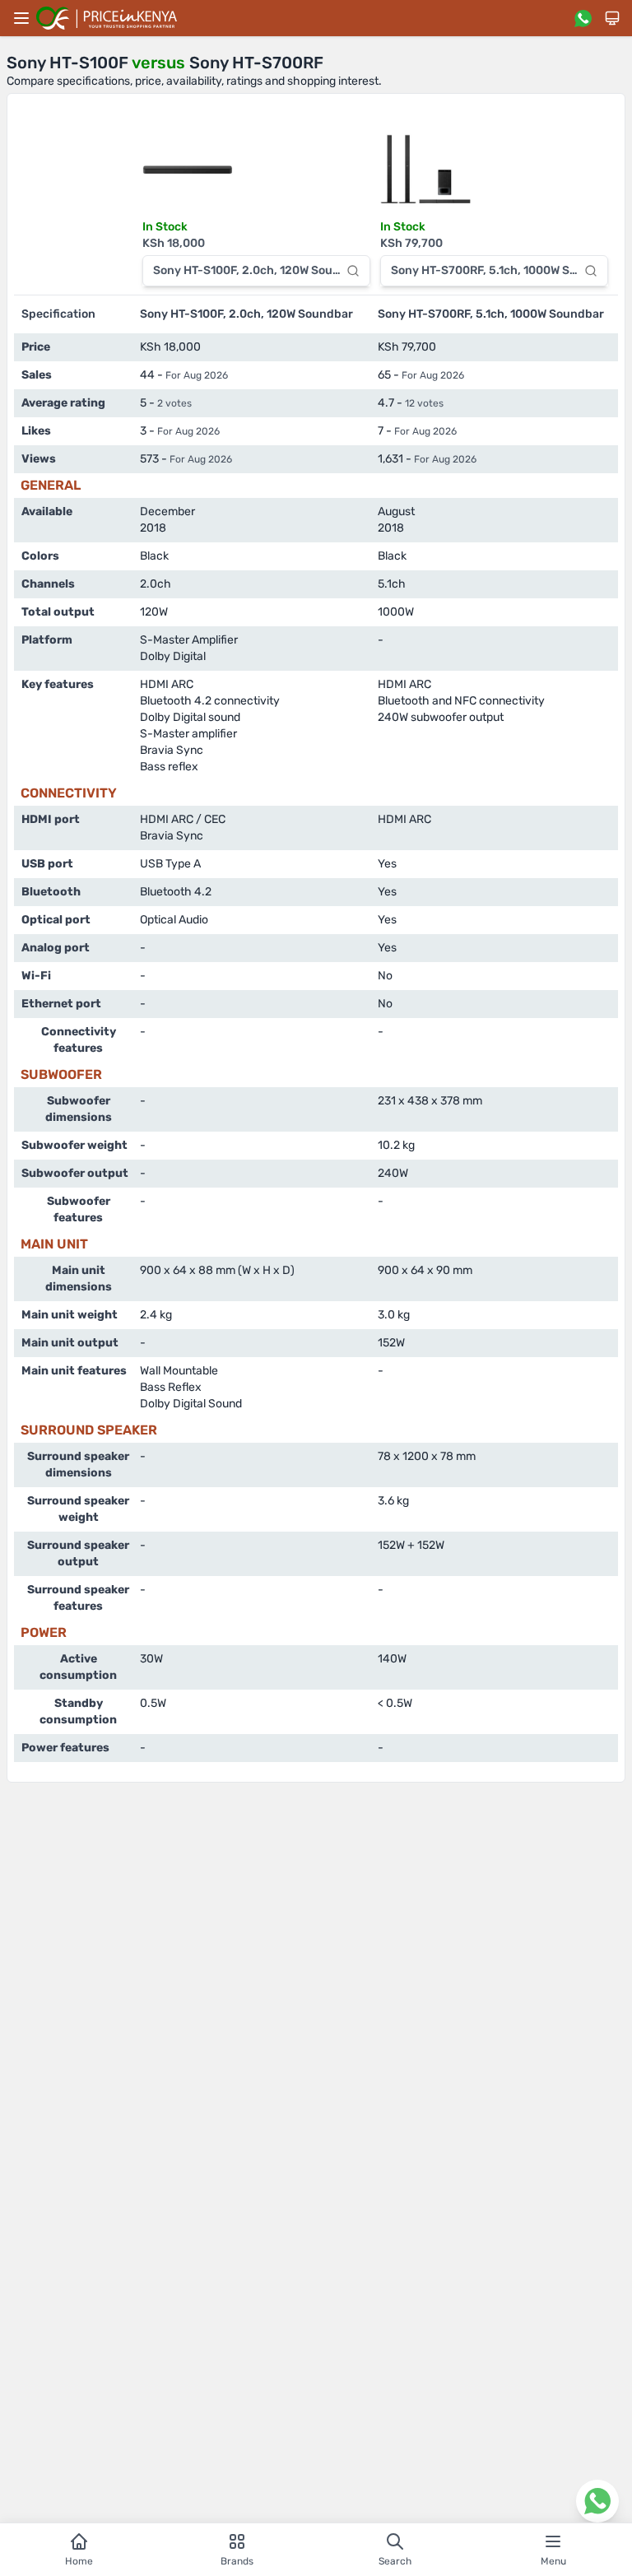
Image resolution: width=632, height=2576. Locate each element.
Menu (553, 2561)
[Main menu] (21, 18)
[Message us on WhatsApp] (583, 18)
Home (79, 2561)
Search (395, 2561)
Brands (237, 2561)
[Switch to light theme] (612, 18)
